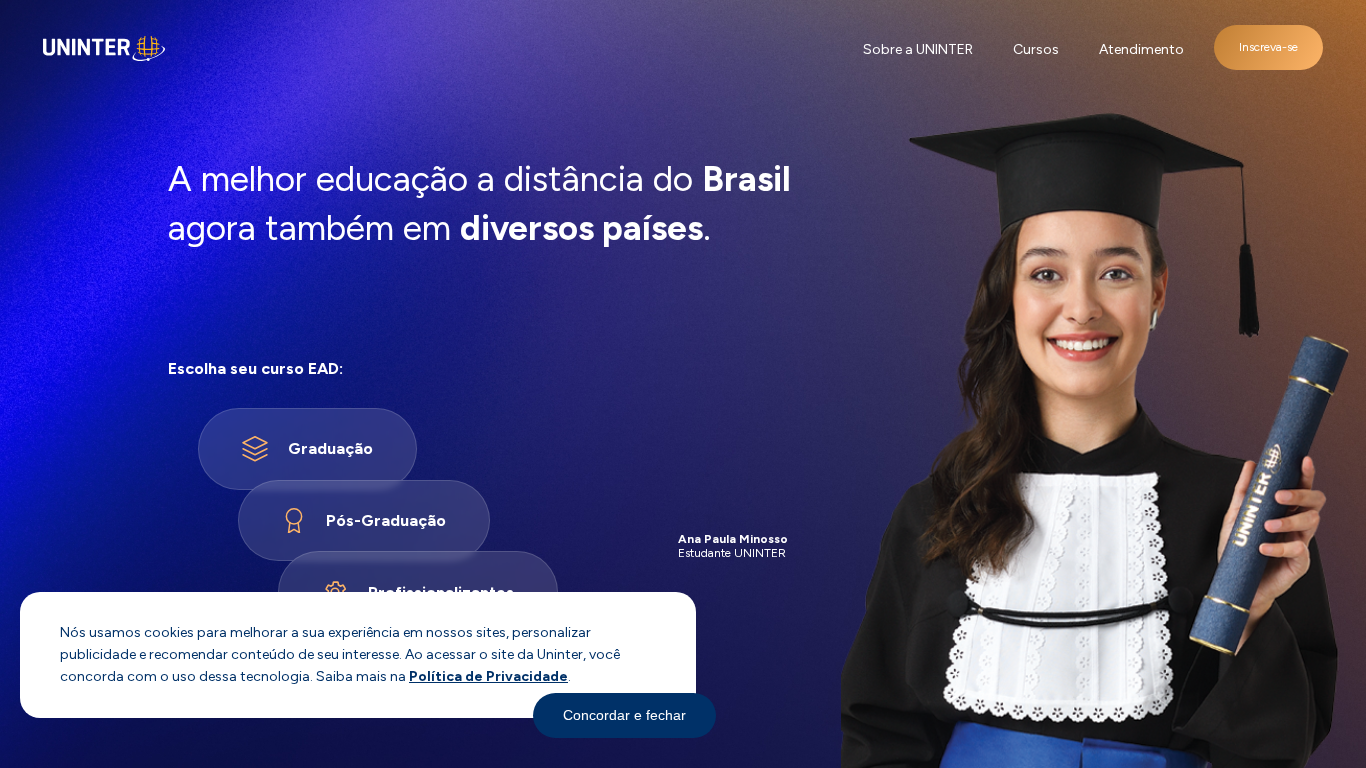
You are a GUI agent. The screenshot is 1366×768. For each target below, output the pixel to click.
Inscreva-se (1268, 47)
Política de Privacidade (488, 676)
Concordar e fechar (624, 715)
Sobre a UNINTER (918, 49)
